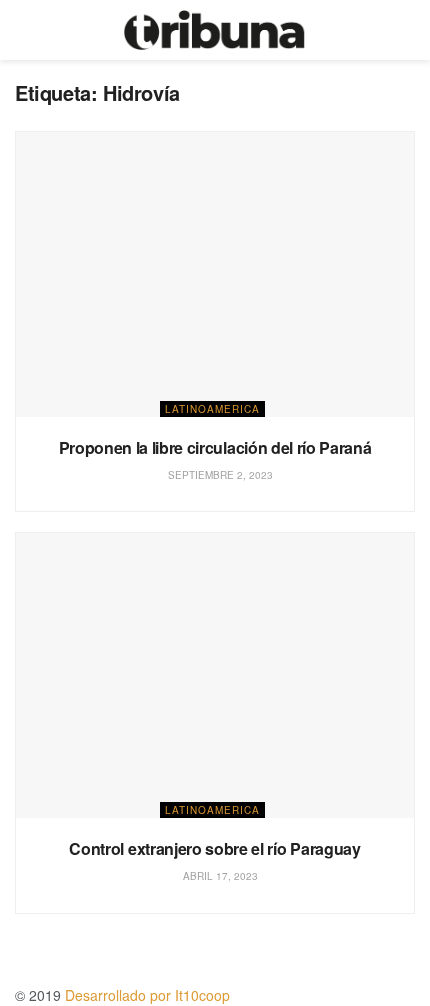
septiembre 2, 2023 (219, 475)
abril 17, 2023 (219, 876)
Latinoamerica (212, 409)
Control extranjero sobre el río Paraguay (214, 848)
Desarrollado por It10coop (147, 995)
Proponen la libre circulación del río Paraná (215, 447)
